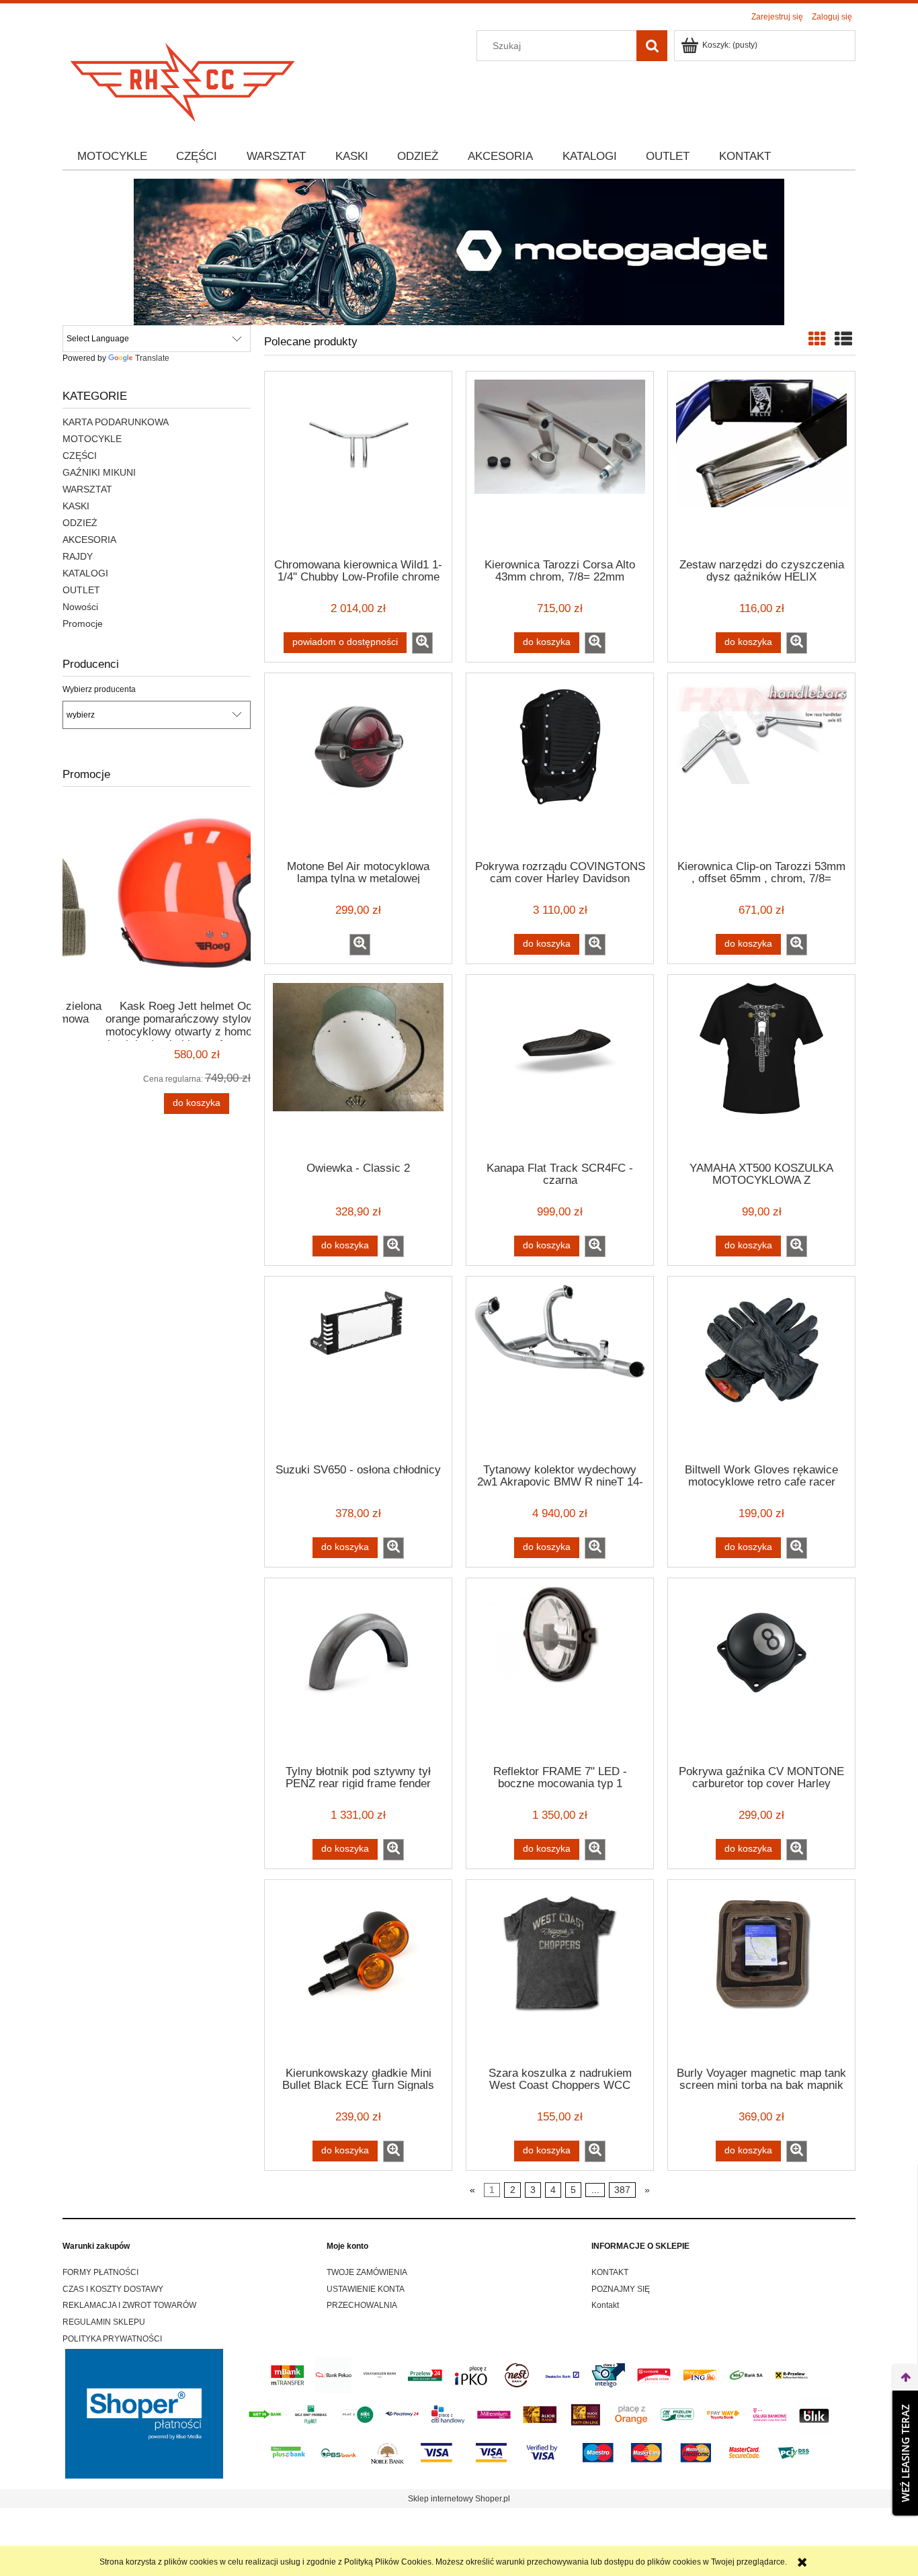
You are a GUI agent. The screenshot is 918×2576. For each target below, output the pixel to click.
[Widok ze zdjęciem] (817, 339)
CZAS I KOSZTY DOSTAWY (113, 2289)
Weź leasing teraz (905, 2453)
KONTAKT (610, 2272)
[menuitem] (112, 157)
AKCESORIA (89, 540)
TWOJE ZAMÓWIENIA (367, 2272)
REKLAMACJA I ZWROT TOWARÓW (129, 2305)
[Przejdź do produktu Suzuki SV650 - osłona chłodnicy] (358, 1369)
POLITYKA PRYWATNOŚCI (112, 2339)
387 (622, 2190)
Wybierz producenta (99, 689)
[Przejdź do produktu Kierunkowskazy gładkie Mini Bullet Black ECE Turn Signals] (358, 1972)
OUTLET (81, 590)
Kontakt (605, 2305)
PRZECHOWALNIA (362, 2305)
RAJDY (78, 556)
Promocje (83, 624)
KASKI (76, 506)
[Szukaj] (652, 46)
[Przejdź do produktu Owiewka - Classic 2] (358, 1067)
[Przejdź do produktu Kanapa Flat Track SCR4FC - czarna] (560, 1067)
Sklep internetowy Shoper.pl (459, 2499)
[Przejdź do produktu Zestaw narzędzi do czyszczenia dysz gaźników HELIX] (761, 464)
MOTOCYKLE (92, 439)
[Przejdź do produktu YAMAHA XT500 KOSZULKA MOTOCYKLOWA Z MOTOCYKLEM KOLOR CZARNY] (761, 1067)
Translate (152, 358)
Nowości (80, 607)
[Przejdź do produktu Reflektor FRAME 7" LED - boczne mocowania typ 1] (560, 1670)
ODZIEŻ (80, 523)
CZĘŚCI (80, 456)
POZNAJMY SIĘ (621, 2289)
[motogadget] (459, 251)
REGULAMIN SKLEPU (104, 2322)
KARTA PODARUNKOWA (116, 422)
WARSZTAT (87, 489)
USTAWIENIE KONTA (366, 2289)
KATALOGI (85, 573)
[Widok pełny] (843, 339)
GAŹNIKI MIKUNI (99, 472)
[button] (422, 643)
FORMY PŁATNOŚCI (100, 2272)
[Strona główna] (183, 78)
